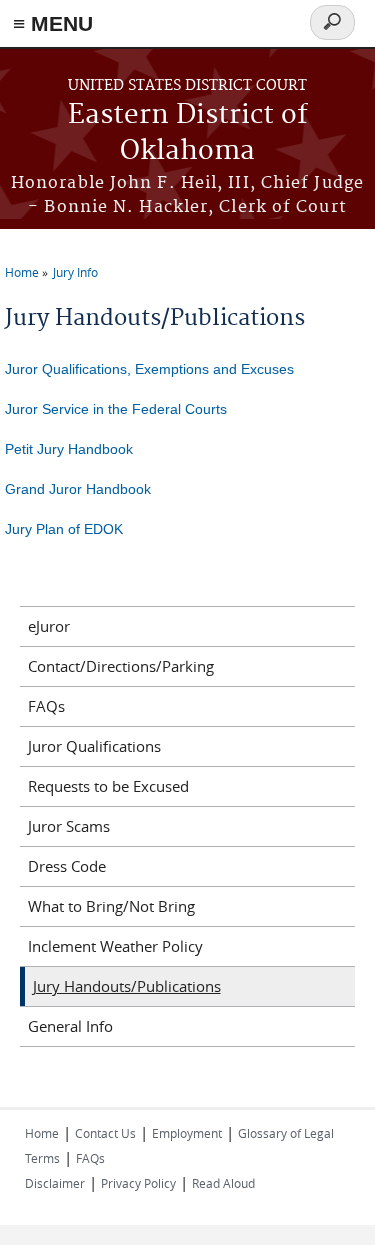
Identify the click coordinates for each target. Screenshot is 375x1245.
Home (22, 272)
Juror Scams (69, 826)
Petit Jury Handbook (69, 449)
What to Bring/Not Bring (111, 906)
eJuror (49, 626)
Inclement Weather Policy (115, 946)
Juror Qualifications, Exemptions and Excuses (149, 369)
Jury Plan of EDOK (64, 529)
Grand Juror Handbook (78, 489)
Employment (187, 1133)
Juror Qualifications (94, 746)
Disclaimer (55, 1183)
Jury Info (75, 272)
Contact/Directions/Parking (121, 666)
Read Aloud (223, 1183)
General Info (70, 1026)
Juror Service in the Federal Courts (116, 409)
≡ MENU (53, 23)
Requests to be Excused (108, 786)
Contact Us (105, 1133)
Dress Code (67, 866)
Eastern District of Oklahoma (188, 133)
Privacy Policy (138, 1183)
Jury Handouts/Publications (127, 986)
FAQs (46, 706)
